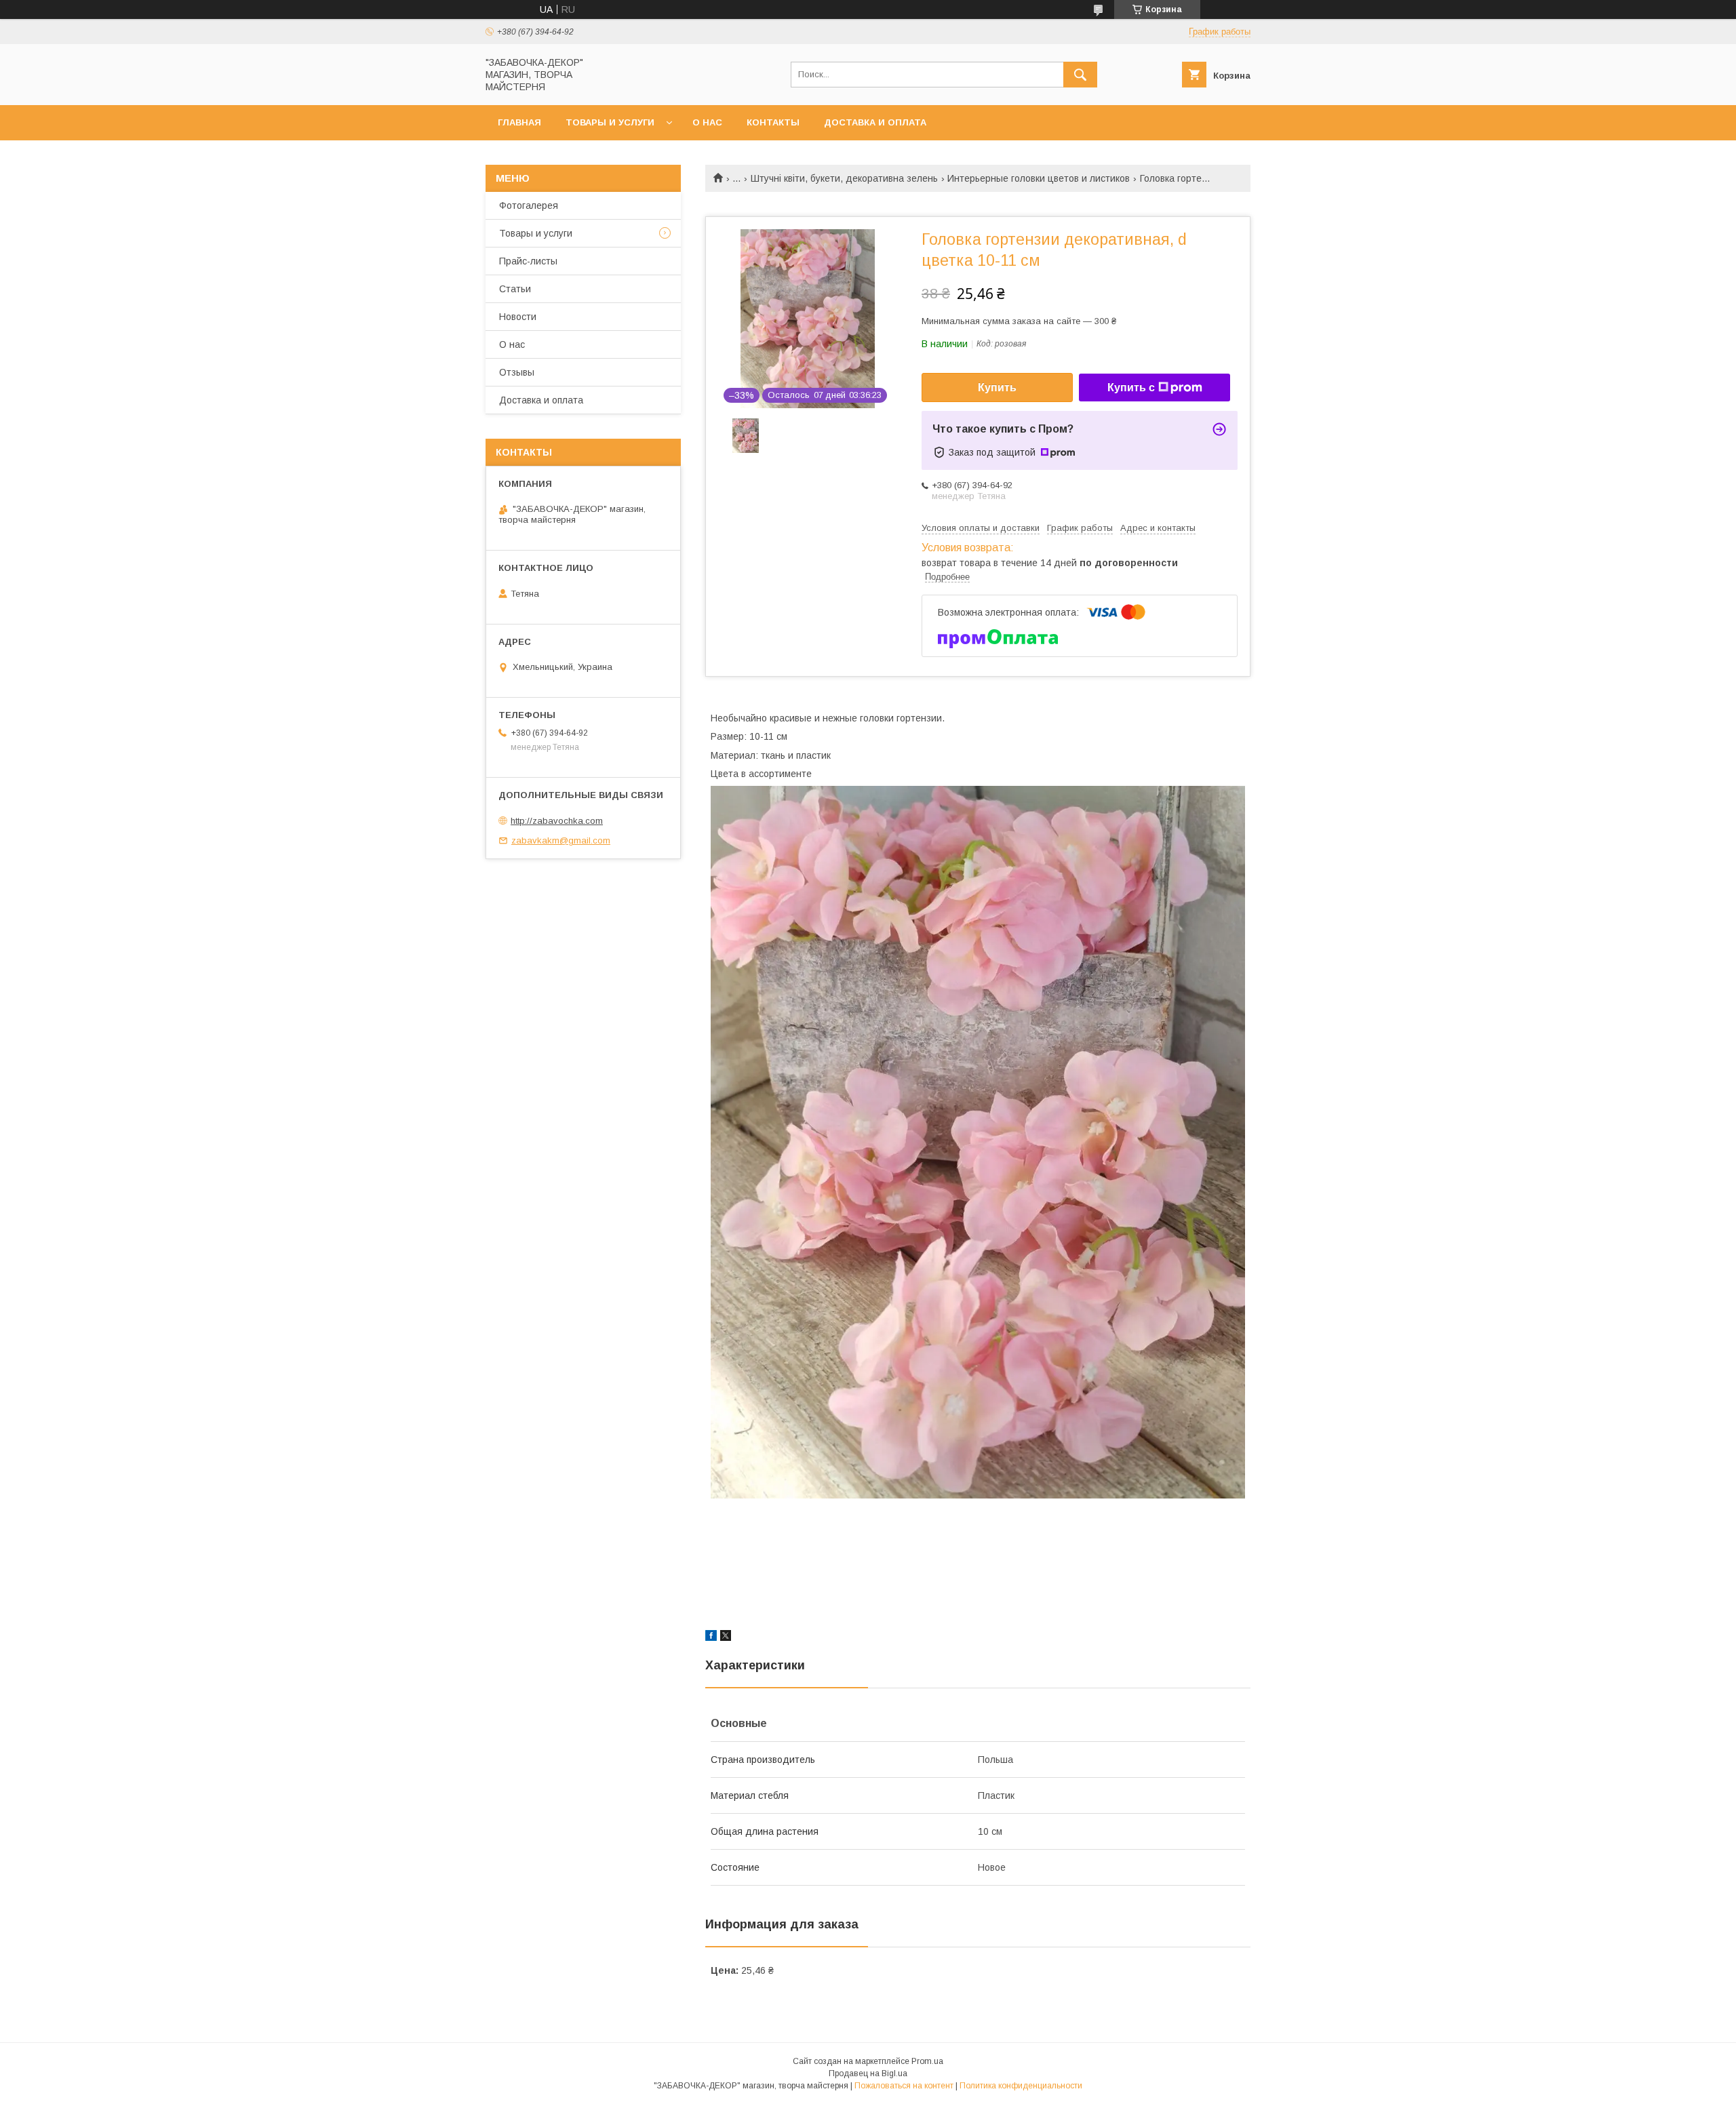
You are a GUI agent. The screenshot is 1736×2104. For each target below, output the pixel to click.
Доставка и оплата (875, 122)
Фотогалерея (529, 205)
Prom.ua (927, 2061)
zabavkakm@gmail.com (561, 840)
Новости (518, 317)
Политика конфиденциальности (1021, 2086)
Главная (519, 122)
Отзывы (517, 372)
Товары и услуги (610, 122)
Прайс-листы (528, 261)
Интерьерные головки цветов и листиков (1039, 178)
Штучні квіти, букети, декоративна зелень (844, 178)
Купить (997, 388)
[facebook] (711, 1637)
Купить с (1131, 388)
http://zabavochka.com (557, 821)
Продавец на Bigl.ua (868, 2073)
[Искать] (1080, 75)
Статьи (515, 289)
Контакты (773, 122)
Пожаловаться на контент (904, 2086)
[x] (726, 1637)
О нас (707, 122)
